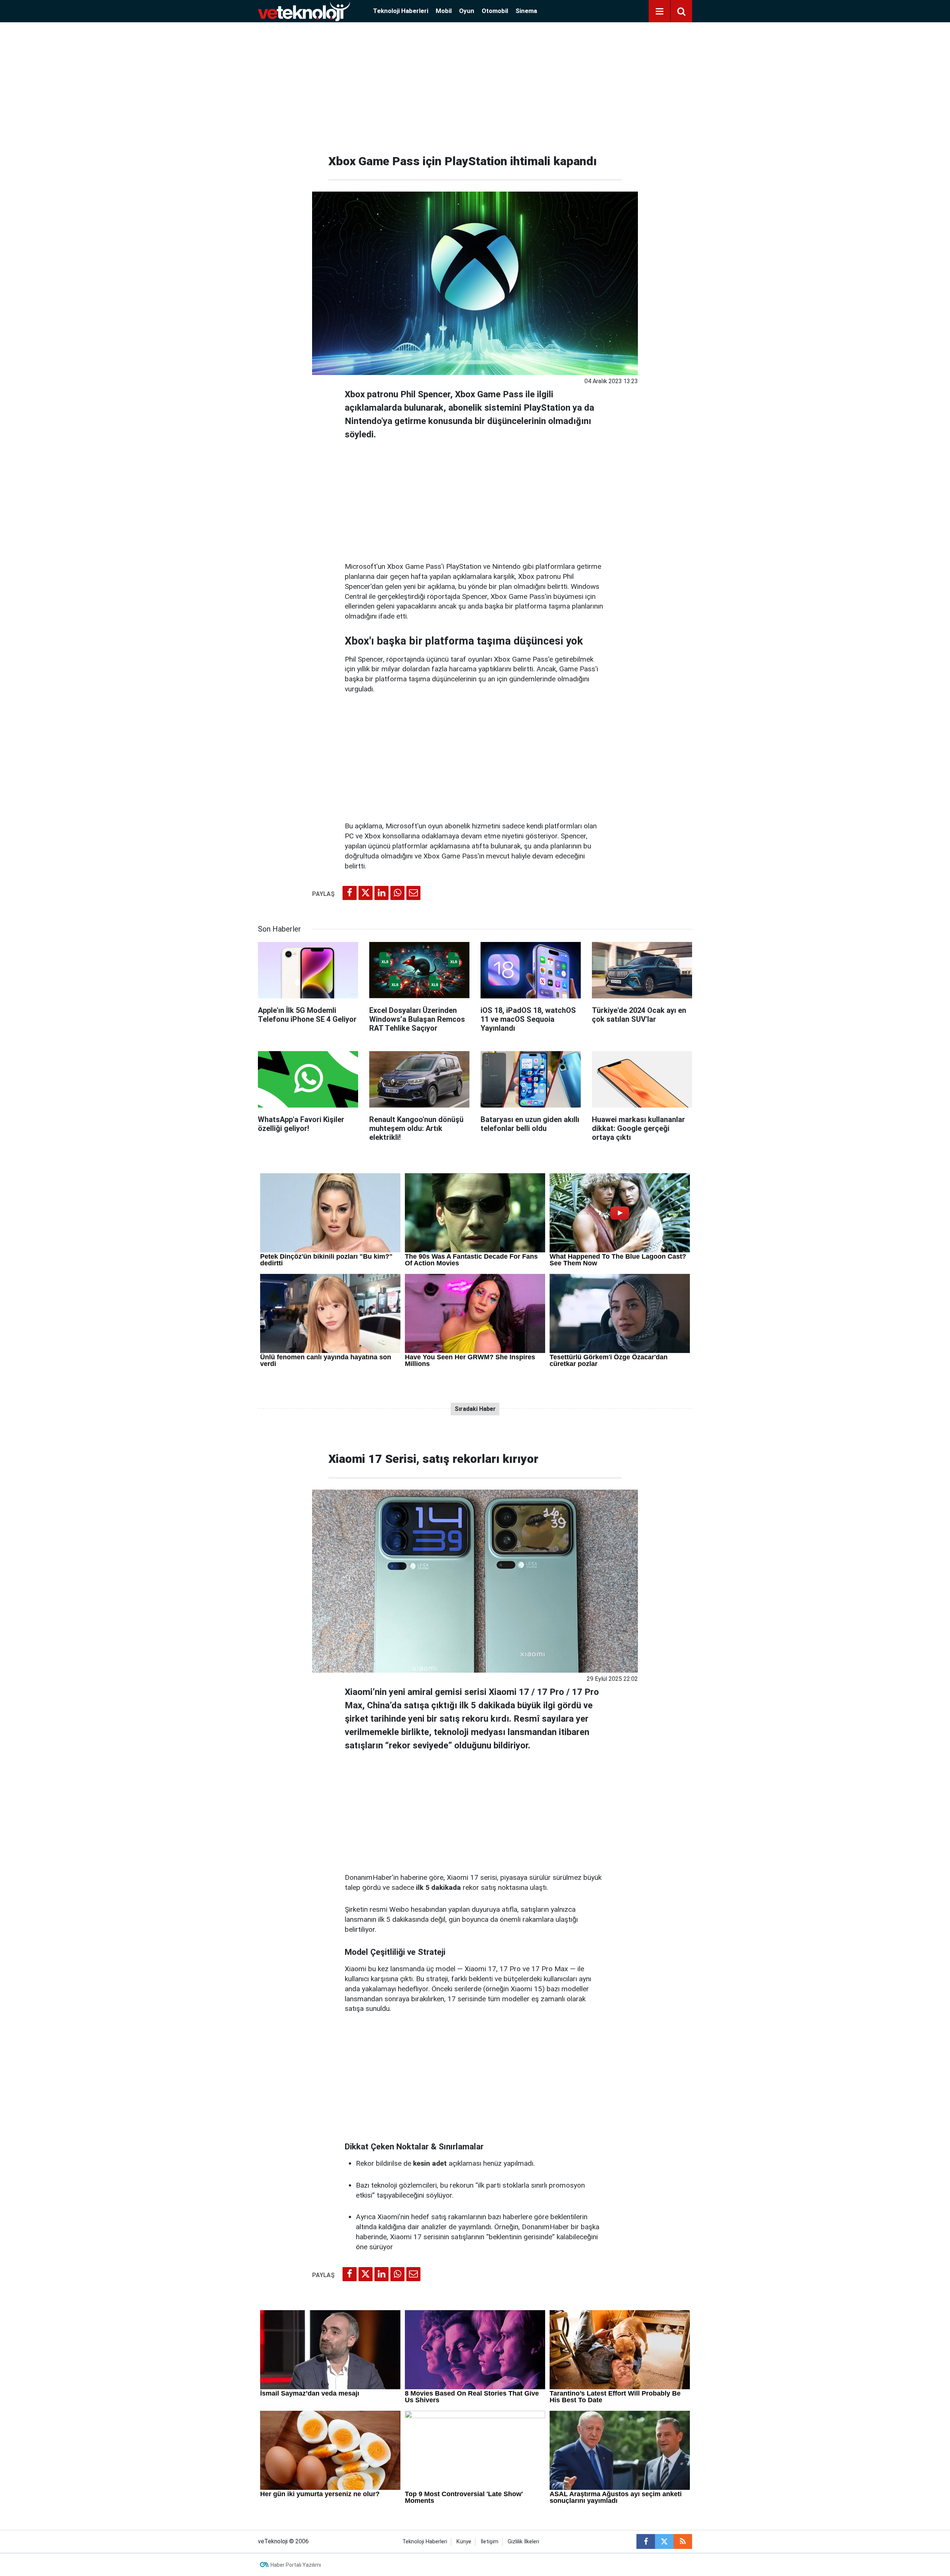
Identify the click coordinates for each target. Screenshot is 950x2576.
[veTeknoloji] (304, 11)
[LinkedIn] (381, 893)
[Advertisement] (475, 85)
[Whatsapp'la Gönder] (397, 893)
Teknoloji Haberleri (401, 11)
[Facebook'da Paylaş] (350, 893)
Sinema (526, 11)
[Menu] (659, 12)
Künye (464, 2542)
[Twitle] (366, 893)
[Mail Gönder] (413, 893)
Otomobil (495, 11)
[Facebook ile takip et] (646, 2541)
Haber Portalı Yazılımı (296, 2565)
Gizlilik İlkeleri (523, 2542)
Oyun (467, 11)
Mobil (444, 11)
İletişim (489, 2542)
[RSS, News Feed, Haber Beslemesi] (683, 2541)
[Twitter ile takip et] (664, 2541)
